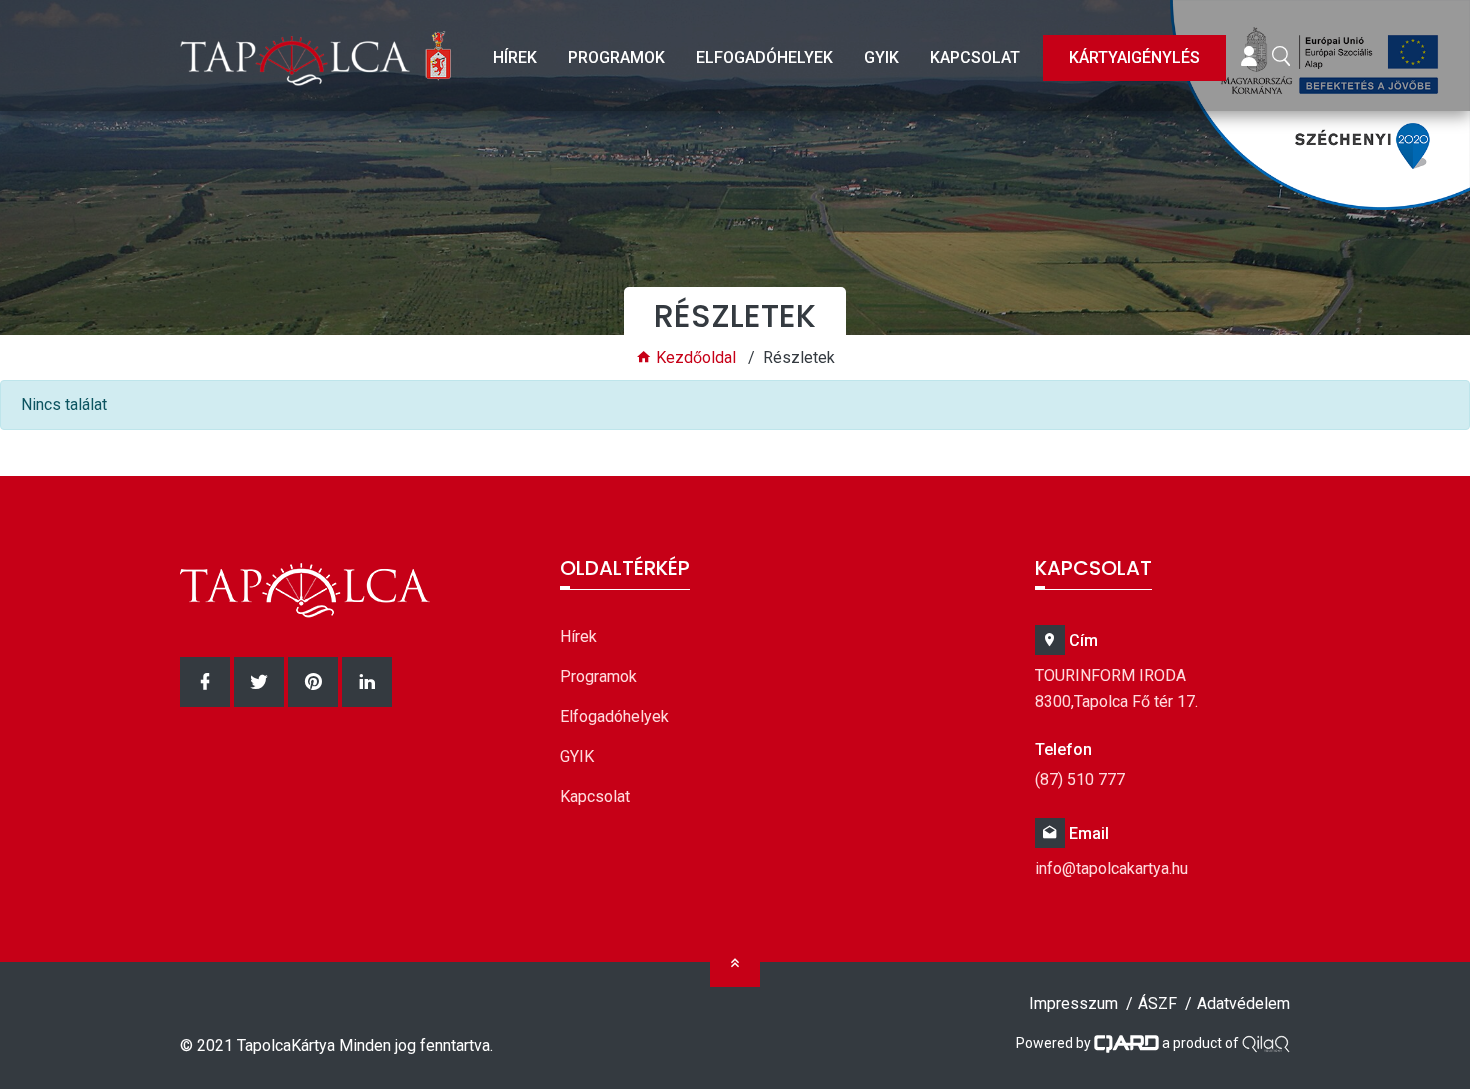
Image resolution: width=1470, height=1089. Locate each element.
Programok (616, 57)
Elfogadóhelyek (764, 57)
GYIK (881, 57)
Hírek (515, 57)
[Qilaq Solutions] (1266, 1042)
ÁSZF (1157, 1003)
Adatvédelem (1243, 1003)
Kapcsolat (975, 57)
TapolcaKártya (286, 1045)
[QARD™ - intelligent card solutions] (1126, 1042)
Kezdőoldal (694, 357)
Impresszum (1073, 1003)
